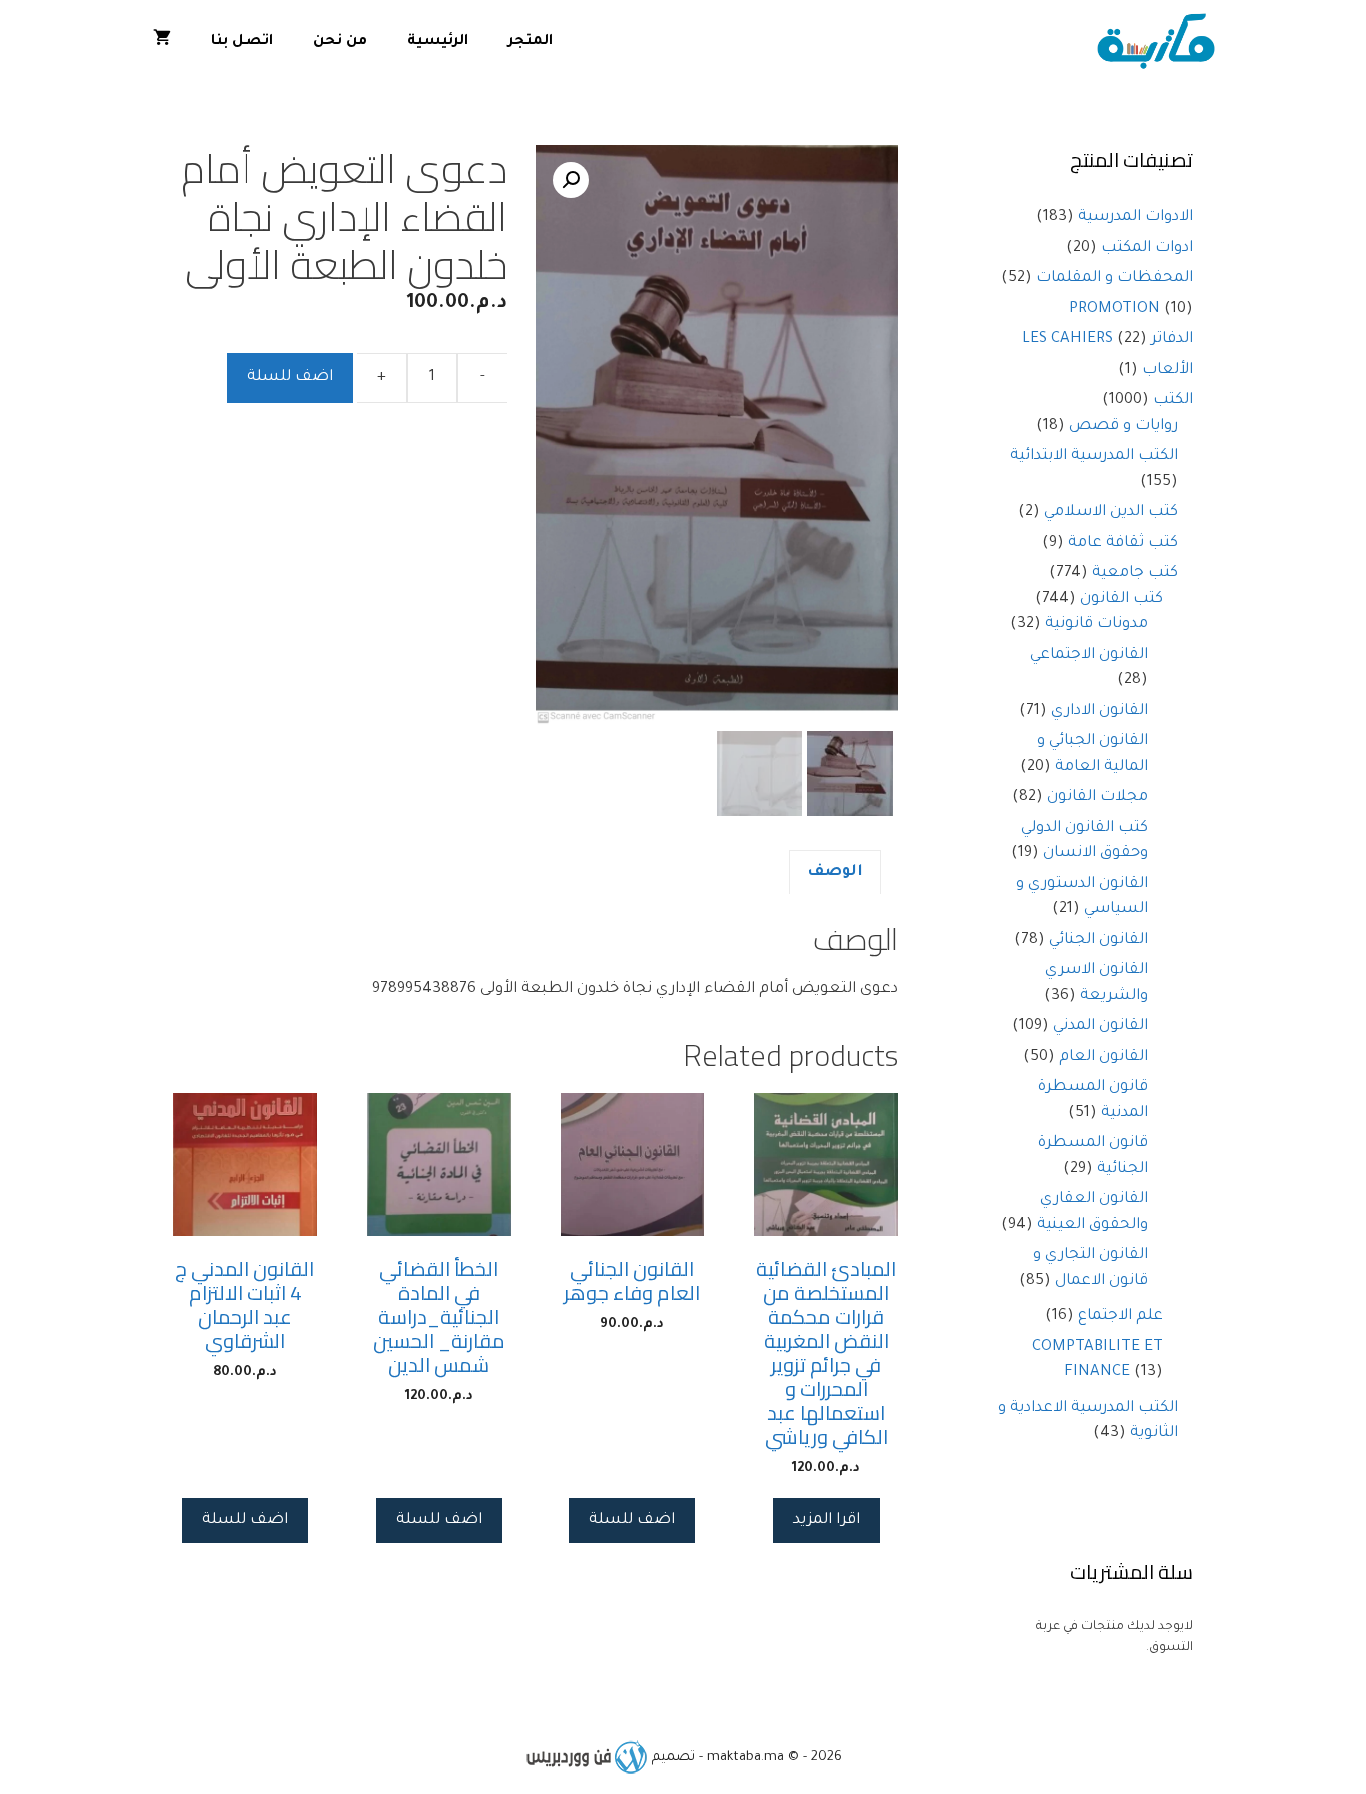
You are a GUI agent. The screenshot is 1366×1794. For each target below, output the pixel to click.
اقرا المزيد (826, 1520)
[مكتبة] (1160, 42)
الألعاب (1167, 370)
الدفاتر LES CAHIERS (1107, 339)
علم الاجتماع (1120, 1316)
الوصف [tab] (835, 872)
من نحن (340, 42)
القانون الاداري (1099, 711)
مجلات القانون (1097, 797)
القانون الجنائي (1098, 940)
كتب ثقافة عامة (1123, 543)
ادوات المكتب (1147, 248)
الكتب (1173, 400)
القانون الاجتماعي (1089, 655)
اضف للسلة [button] (632, 1520)
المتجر (530, 42)
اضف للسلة (290, 377)
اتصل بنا (242, 42)
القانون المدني (1100, 1026)
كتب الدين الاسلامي (1111, 512)
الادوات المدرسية (1135, 217)
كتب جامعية (1135, 573)
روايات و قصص (1123, 426)
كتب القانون (1121, 599)
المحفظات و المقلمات (1114, 278)
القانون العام (1103, 1057)
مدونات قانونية (1096, 624)
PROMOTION (1114, 309)
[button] (571, 180)
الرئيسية (437, 42)
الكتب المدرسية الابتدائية (1094, 456)
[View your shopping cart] (162, 42)
